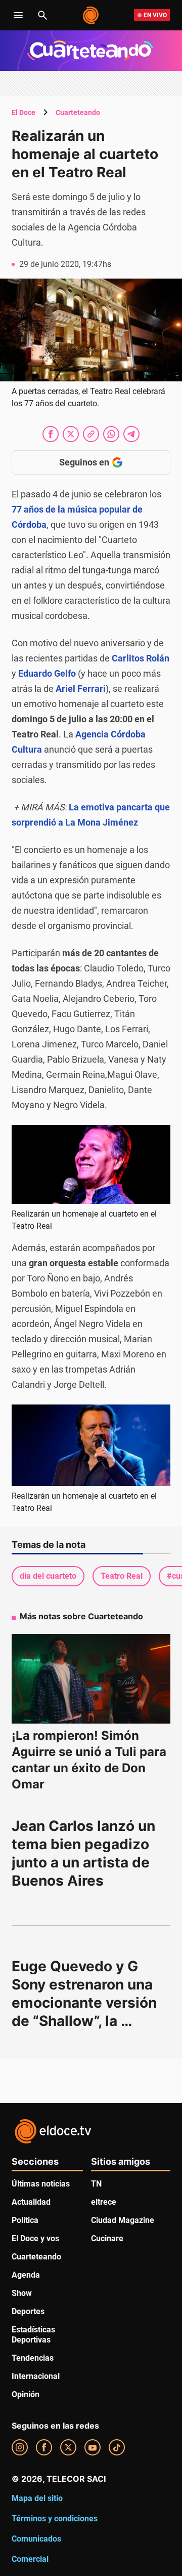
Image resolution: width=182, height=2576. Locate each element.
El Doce (24, 112)
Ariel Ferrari (81, 689)
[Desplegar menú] (18, 15)
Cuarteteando (78, 112)
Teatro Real (122, 1576)
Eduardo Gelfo (47, 673)
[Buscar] (42, 15)
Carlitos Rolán (141, 658)
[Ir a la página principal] (91, 15)
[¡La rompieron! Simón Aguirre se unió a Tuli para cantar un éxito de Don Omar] (91, 1679)
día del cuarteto (48, 1576)
